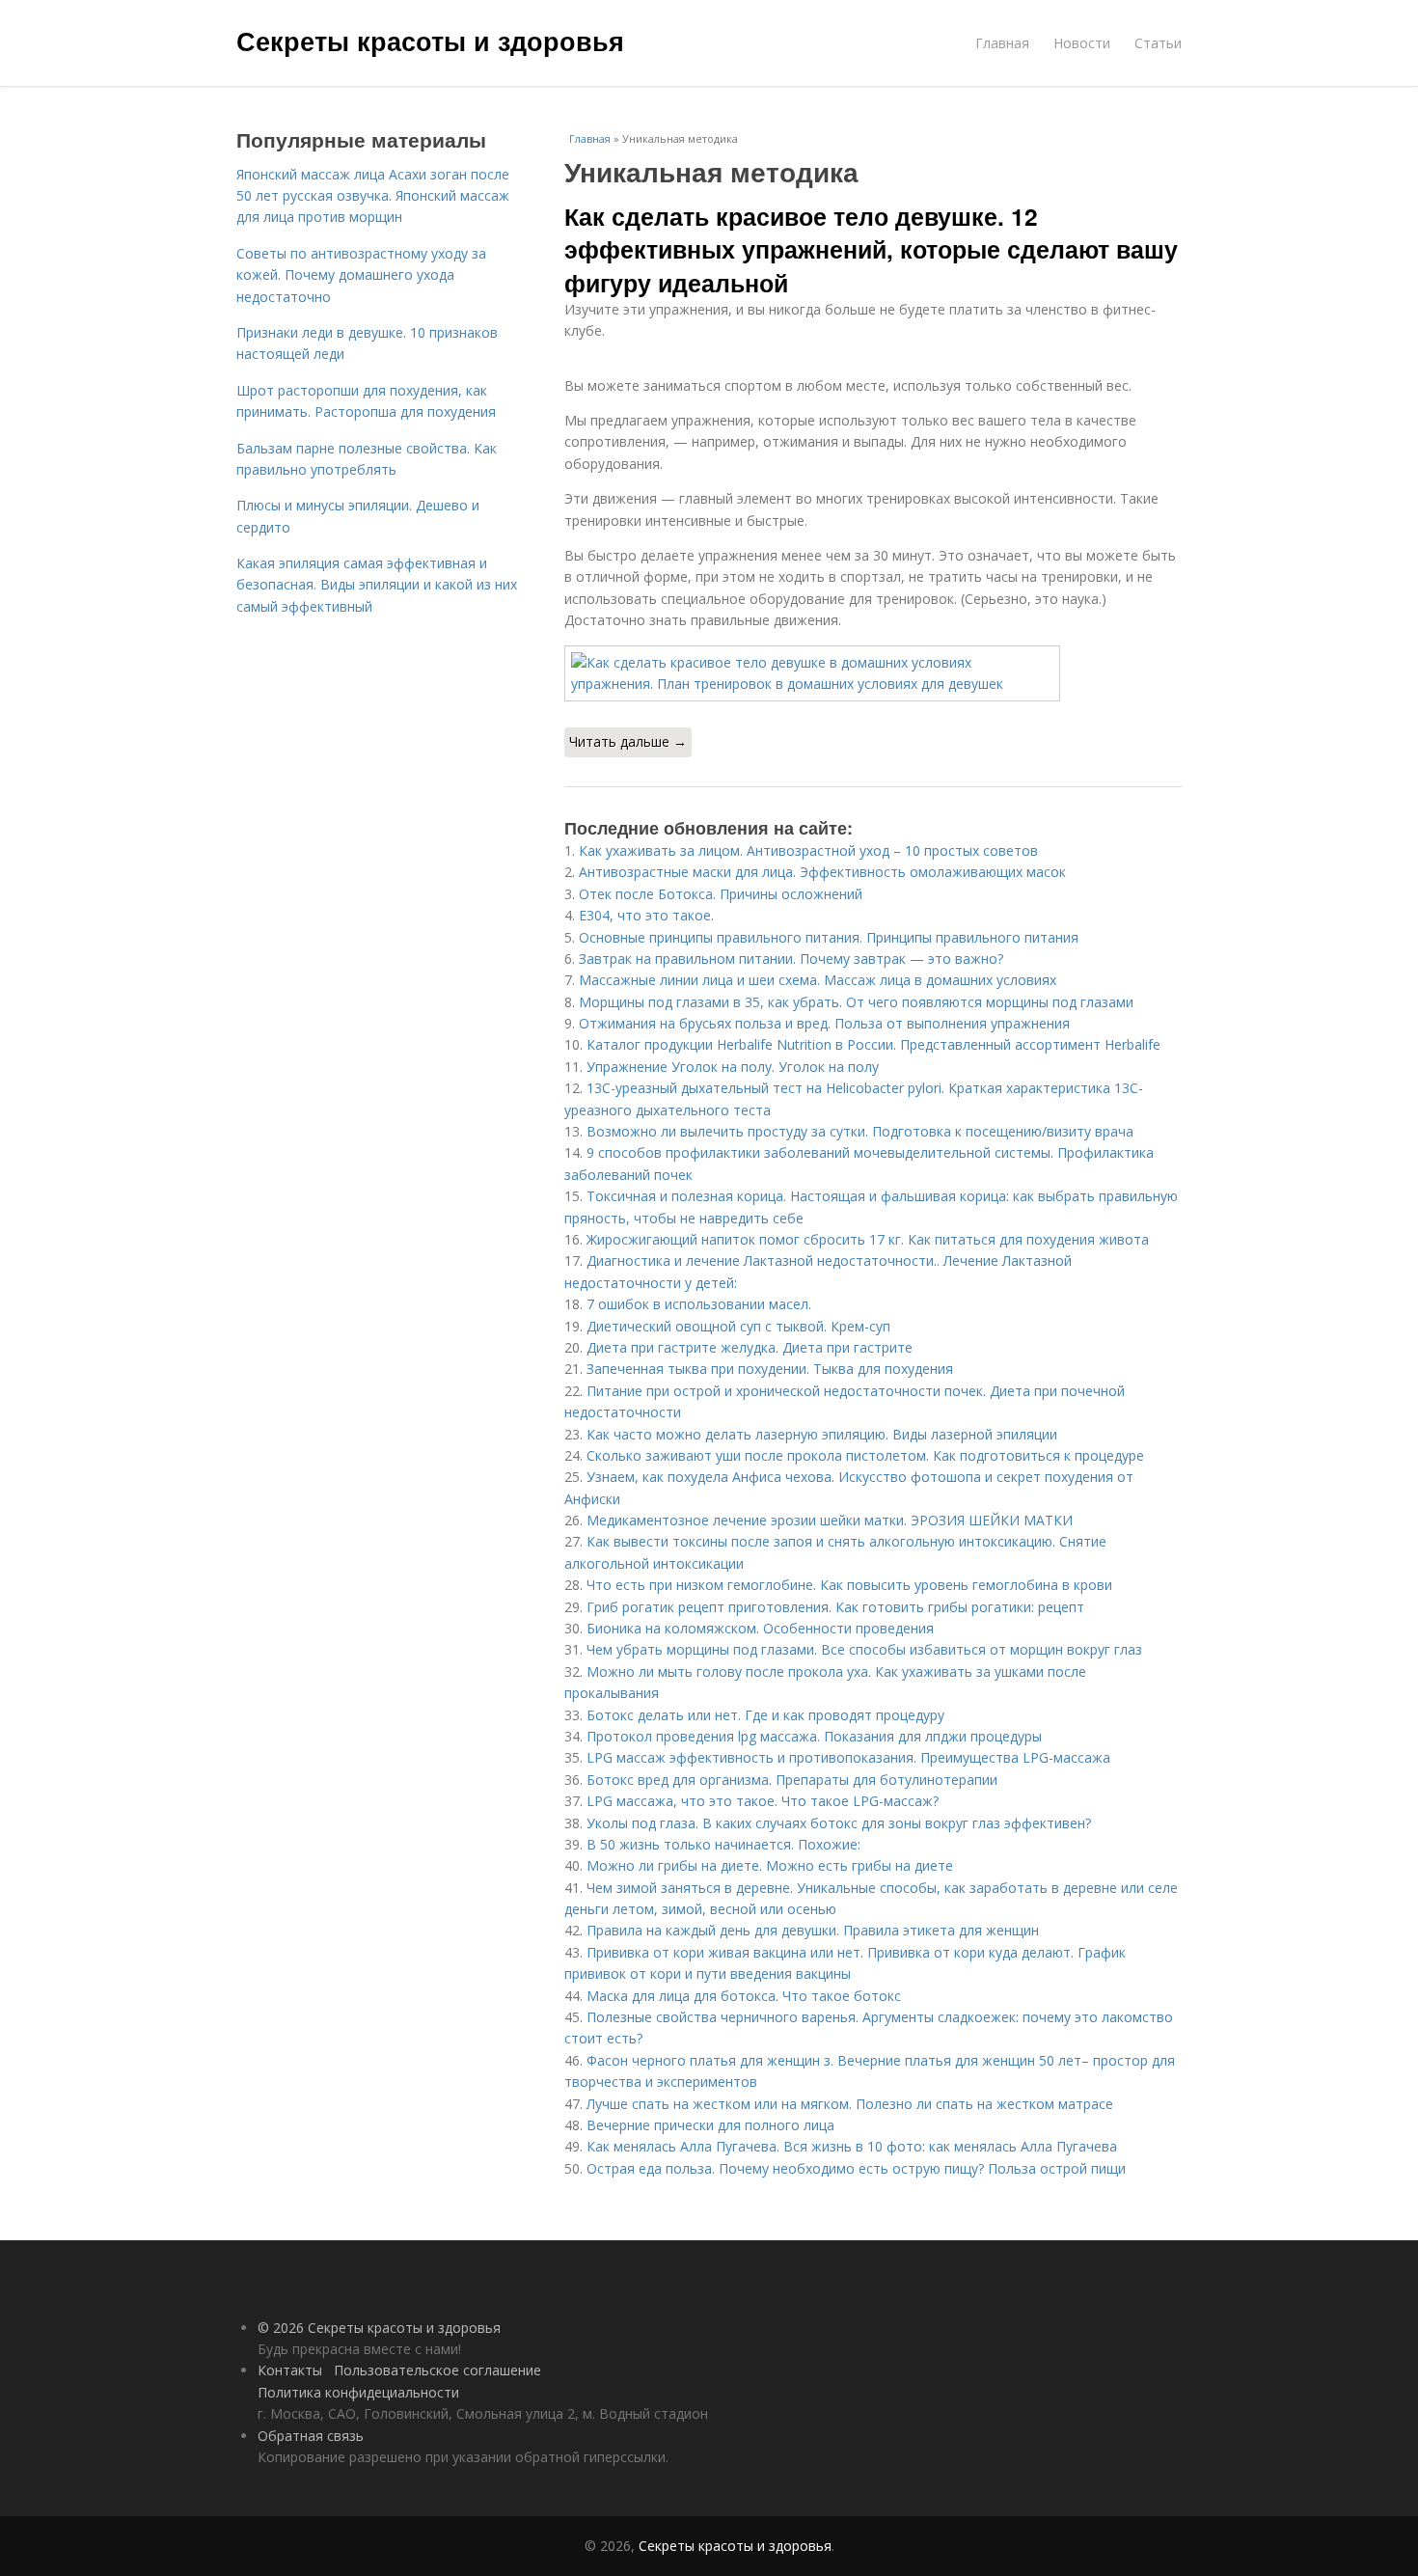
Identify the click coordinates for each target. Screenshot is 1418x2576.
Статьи (1158, 43)
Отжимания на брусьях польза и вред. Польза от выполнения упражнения (824, 1023)
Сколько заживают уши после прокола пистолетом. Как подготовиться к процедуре (865, 1455)
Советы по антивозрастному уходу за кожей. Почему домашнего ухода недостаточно (361, 275)
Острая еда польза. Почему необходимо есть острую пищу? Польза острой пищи (856, 2168)
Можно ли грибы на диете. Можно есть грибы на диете (770, 1865)
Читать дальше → (628, 741)
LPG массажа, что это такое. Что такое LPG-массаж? (763, 1801)
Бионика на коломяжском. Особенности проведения (760, 1628)
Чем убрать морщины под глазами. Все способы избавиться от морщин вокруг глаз (864, 1649)
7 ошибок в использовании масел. (699, 1304)
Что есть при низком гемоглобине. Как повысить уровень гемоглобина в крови (849, 1585)
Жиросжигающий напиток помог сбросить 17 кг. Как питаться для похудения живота (868, 1239)
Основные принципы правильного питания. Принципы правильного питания (829, 937)
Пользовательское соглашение (437, 2370)
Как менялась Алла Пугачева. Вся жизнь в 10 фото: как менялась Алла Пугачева (852, 2146)
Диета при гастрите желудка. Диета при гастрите (750, 1347)
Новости (1082, 43)
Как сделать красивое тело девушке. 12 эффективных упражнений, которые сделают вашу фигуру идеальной (871, 249)
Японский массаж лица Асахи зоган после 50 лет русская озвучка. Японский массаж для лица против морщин (373, 196)
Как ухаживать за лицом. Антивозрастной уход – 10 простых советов (808, 850)
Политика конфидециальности (358, 2392)
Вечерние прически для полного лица (710, 2125)
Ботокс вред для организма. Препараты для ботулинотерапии (792, 1780)
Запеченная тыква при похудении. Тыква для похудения (770, 1369)
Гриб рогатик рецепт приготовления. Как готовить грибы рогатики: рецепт (835, 1607)
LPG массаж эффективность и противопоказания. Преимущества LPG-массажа (848, 1757)
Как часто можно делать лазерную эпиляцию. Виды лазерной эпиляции (822, 1434)
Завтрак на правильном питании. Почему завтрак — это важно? (791, 959)
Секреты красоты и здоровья (430, 41)
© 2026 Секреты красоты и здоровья (379, 2328)
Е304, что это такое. (646, 915)
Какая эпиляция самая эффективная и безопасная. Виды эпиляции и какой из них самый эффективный (377, 585)
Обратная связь (311, 2436)
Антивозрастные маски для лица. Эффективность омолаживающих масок (822, 872)
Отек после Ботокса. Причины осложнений (721, 894)
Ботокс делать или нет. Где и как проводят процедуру (765, 1715)
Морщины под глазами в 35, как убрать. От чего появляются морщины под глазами (856, 1002)
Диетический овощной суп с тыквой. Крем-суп (738, 1326)
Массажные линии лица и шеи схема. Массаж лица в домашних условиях (818, 980)
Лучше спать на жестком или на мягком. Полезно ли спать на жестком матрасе (850, 2104)
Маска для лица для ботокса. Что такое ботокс (744, 1996)
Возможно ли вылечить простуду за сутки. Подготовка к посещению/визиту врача (860, 1131)
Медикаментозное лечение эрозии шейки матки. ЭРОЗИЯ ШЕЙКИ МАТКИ (830, 1520)
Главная (1002, 43)
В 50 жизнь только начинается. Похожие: (723, 1844)
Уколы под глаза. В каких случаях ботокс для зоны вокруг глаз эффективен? (839, 1823)
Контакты (290, 2370)
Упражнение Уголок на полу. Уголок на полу (733, 1067)
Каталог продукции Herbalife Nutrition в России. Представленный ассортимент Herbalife (873, 1044)
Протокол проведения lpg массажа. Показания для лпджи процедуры (814, 1736)
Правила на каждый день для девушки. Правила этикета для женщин (813, 1930)
